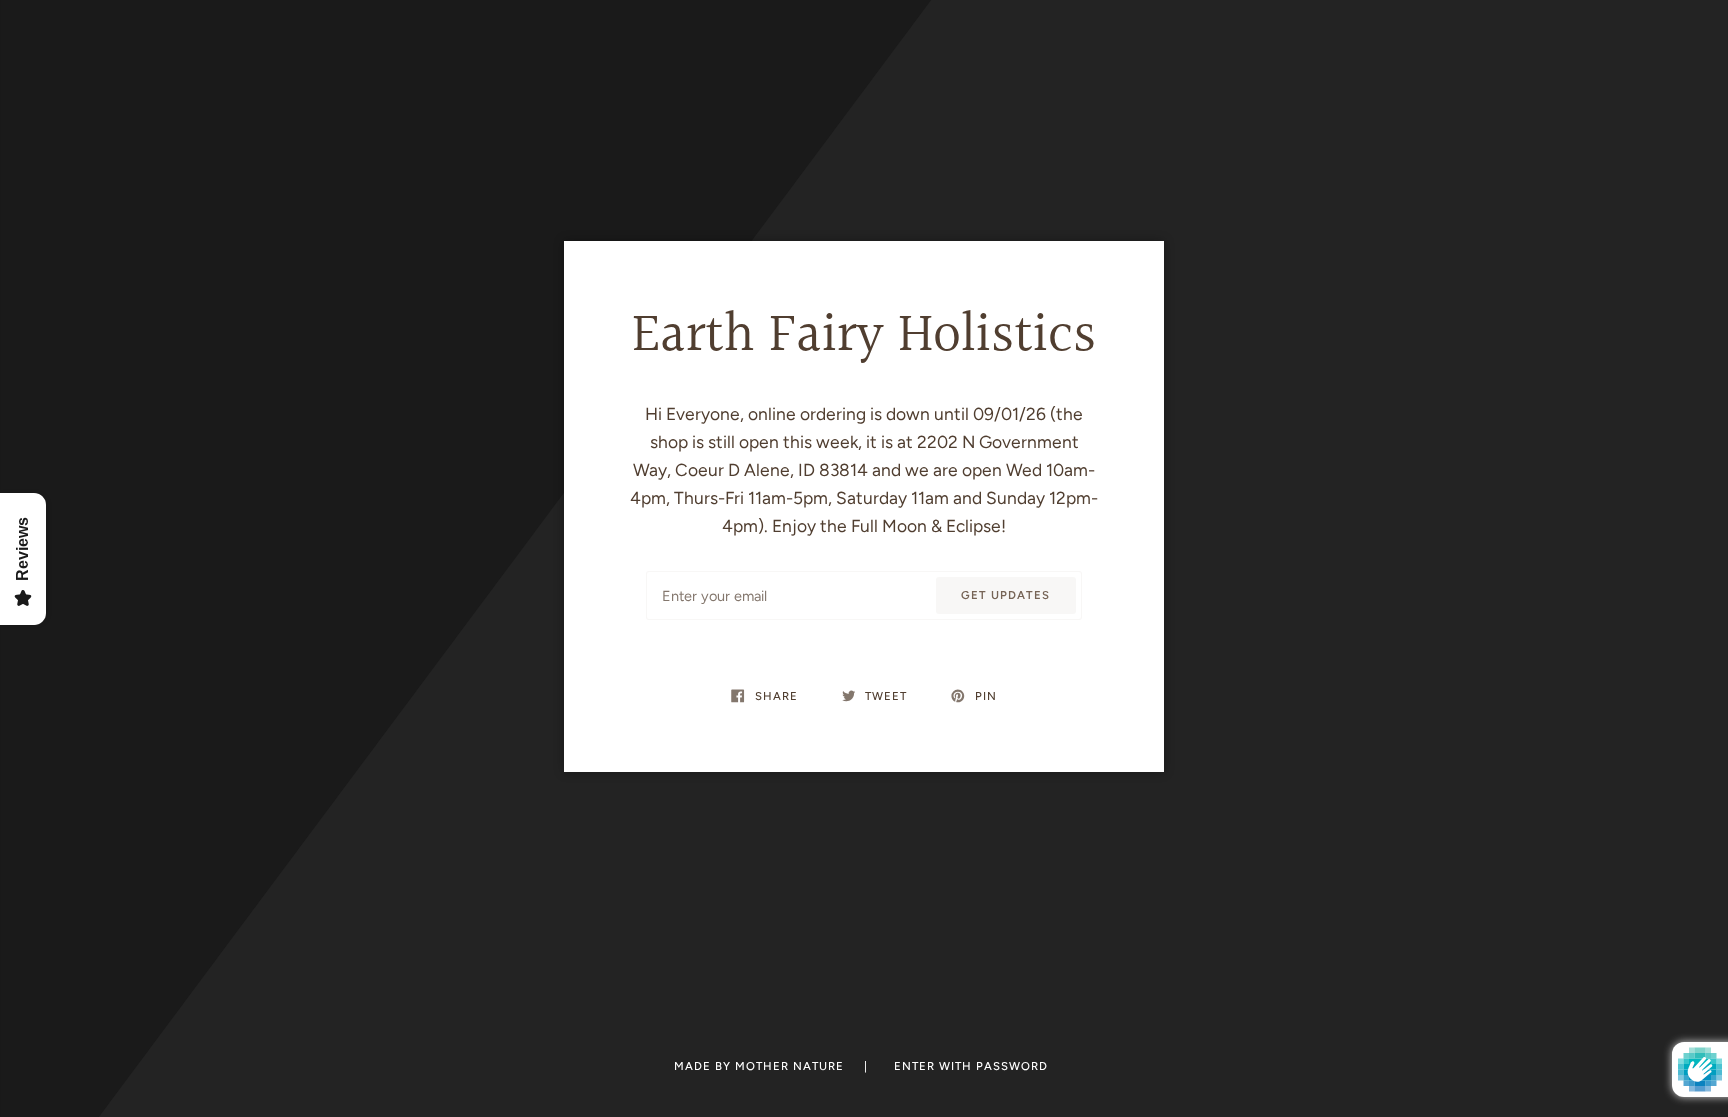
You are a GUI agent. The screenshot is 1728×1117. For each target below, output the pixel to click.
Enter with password (971, 1066)
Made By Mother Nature (761, 1066)
